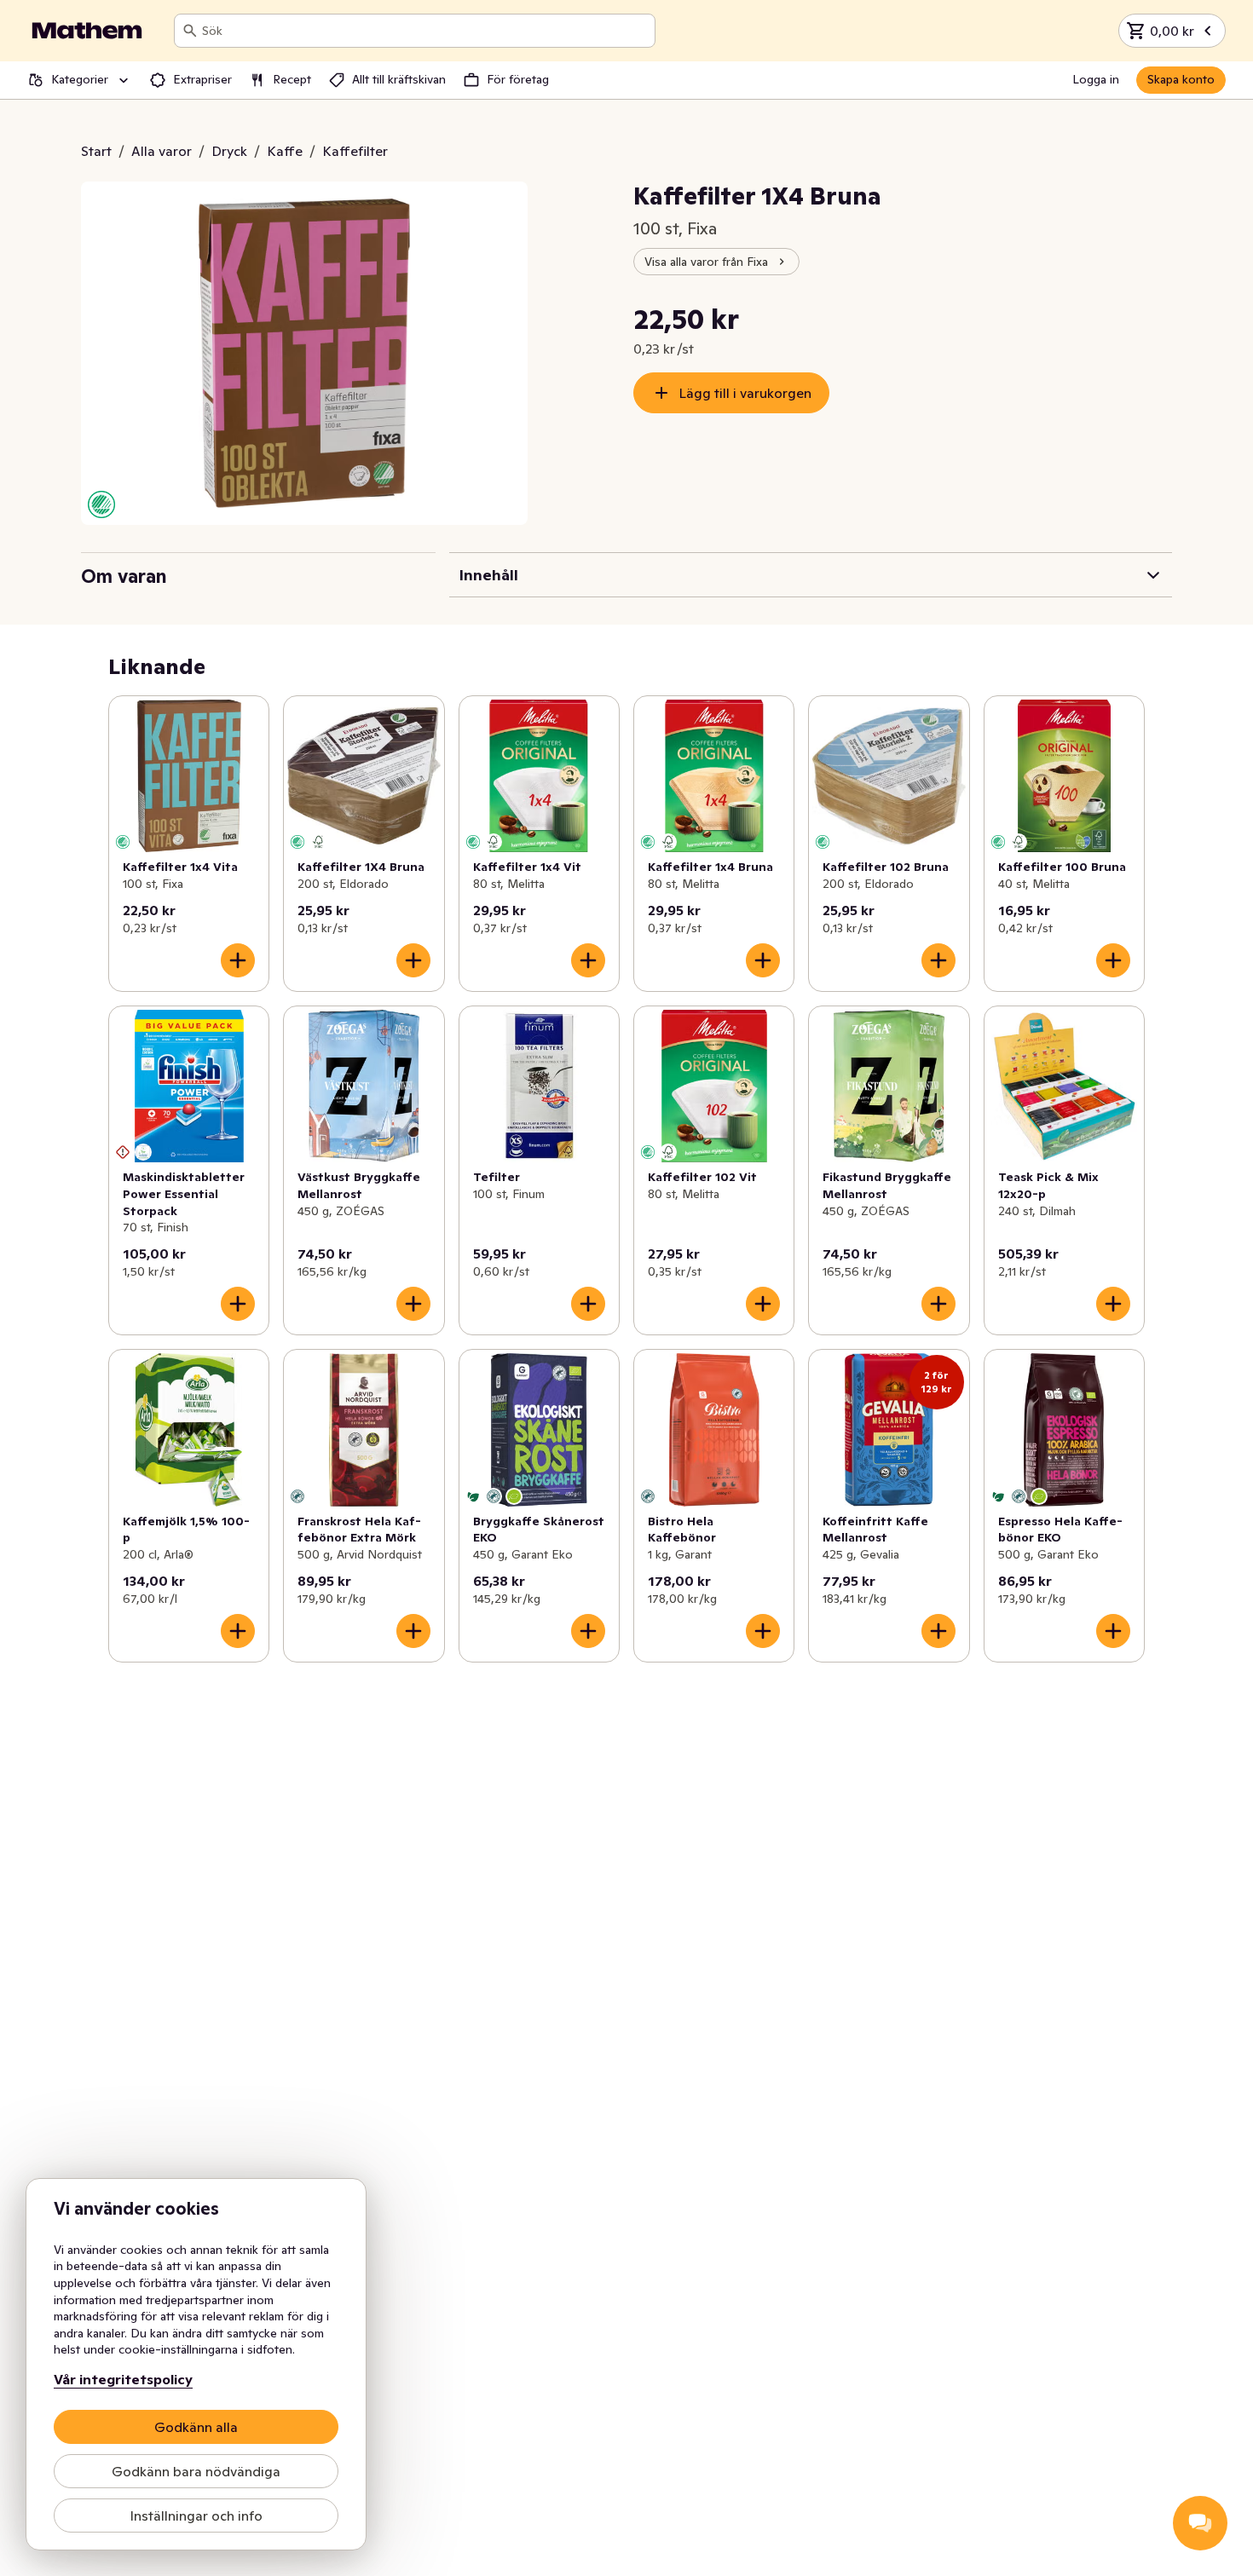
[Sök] (190, 31)
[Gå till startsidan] (87, 31)
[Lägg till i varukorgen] (238, 960)
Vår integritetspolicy (123, 2379)
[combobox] (425, 31)
